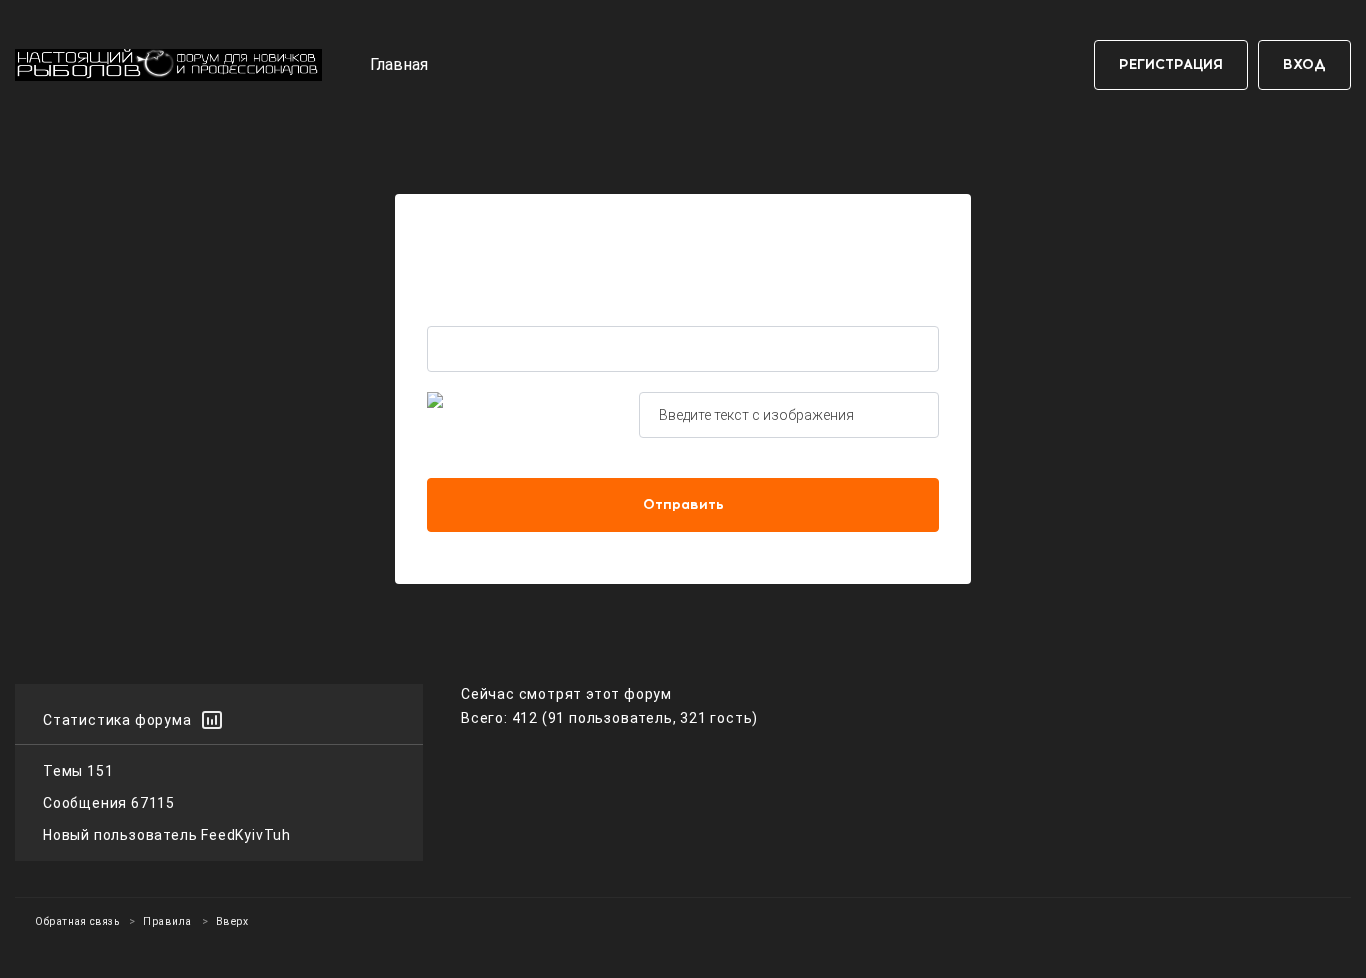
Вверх (232, 921)
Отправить (683, 504)
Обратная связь (77, 921)
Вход (1304, 64)
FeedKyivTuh (246, 835)
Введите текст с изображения (756, 415)
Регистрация (1171, 64)
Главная (399, 64)
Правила (167, 921)
